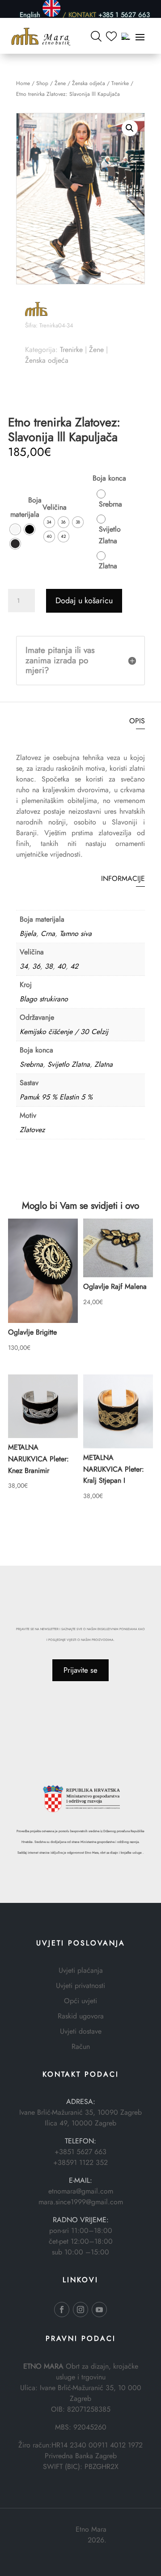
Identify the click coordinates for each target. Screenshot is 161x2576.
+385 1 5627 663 (124, 14)
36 (36, 966)
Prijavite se (80, 1670)
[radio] (15, 529)
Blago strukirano (44, 999)
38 (49, 966)
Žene (60, 83)
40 (61, 966)
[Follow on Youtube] (99, 2310)
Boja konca (109, 478)
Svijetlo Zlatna (69, 1064)
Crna (48, 934)
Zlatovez (32, 1130)
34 (24, 966)
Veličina (55, 507)
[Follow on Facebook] (62, 2310)
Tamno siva (76, 934)
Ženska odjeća (89, 83)
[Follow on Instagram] (80, 2310)
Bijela (28, 934)
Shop (42, 83)
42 (74, 966)
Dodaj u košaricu (84, 601)
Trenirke (120, 83)
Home (23, 83)
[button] (130, 128)
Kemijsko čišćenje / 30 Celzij (64, 1032)
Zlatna (104, 1064)
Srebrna (31, 1064)
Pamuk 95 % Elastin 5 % (56, 1097)
